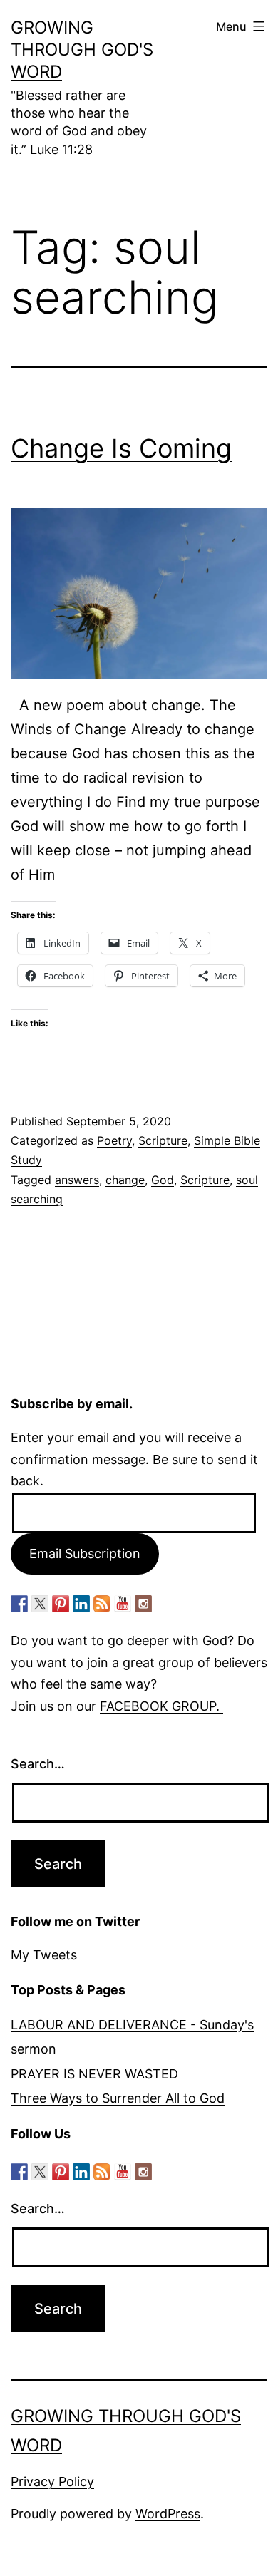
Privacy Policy (52, 2482)
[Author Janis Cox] (19, 1604)
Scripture (163, 1140)
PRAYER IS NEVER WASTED (94, 2074)
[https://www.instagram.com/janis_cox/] (143, 1604)
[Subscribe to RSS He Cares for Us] (102, 1604)
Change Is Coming (121, 448)
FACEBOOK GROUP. (161, 1706)
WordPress (168, 2514)
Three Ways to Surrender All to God (118, 2098)
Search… (38, 1764)
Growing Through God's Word (82, 50)
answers (77, 1180)
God (163, 1180)
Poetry (114, 1140)
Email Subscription (85, 1554)
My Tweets (44, 1955)
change (125, 1180)
